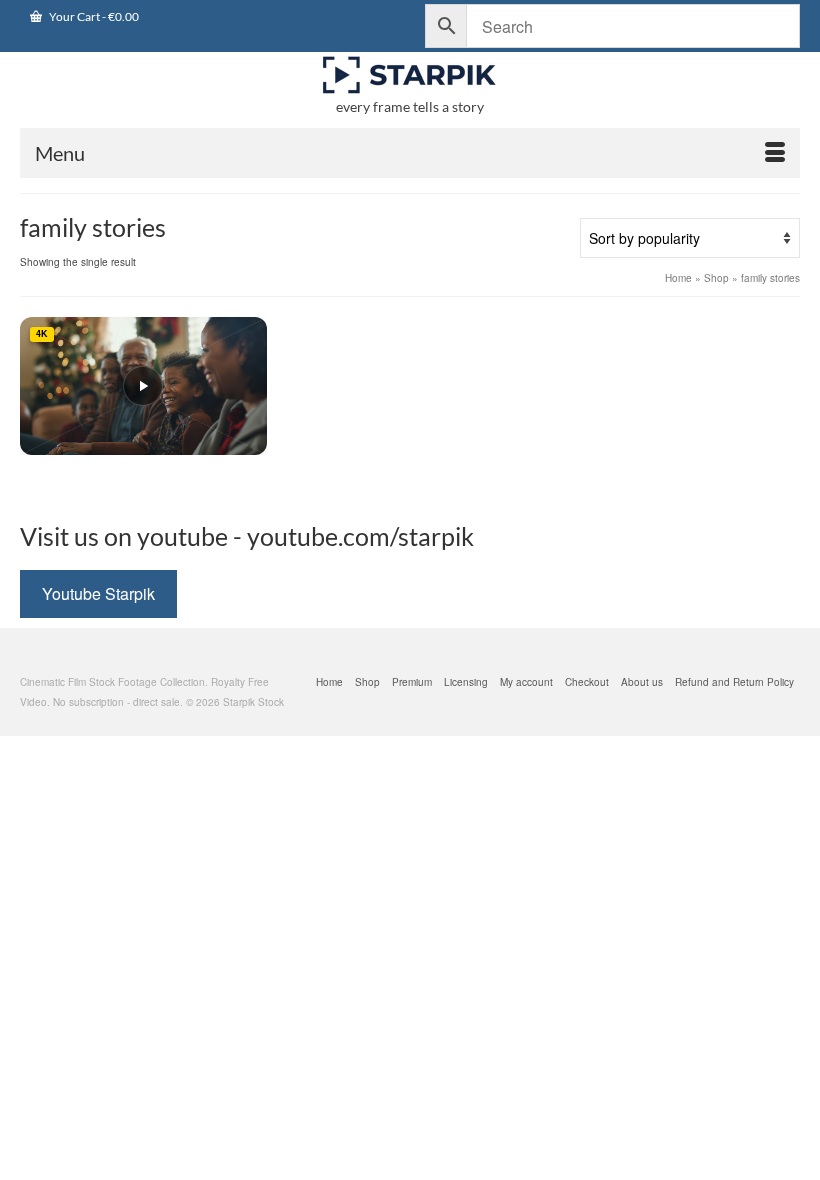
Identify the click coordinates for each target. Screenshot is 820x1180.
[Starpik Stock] (410, 75)
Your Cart (93, 16)
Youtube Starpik (98, 593)
